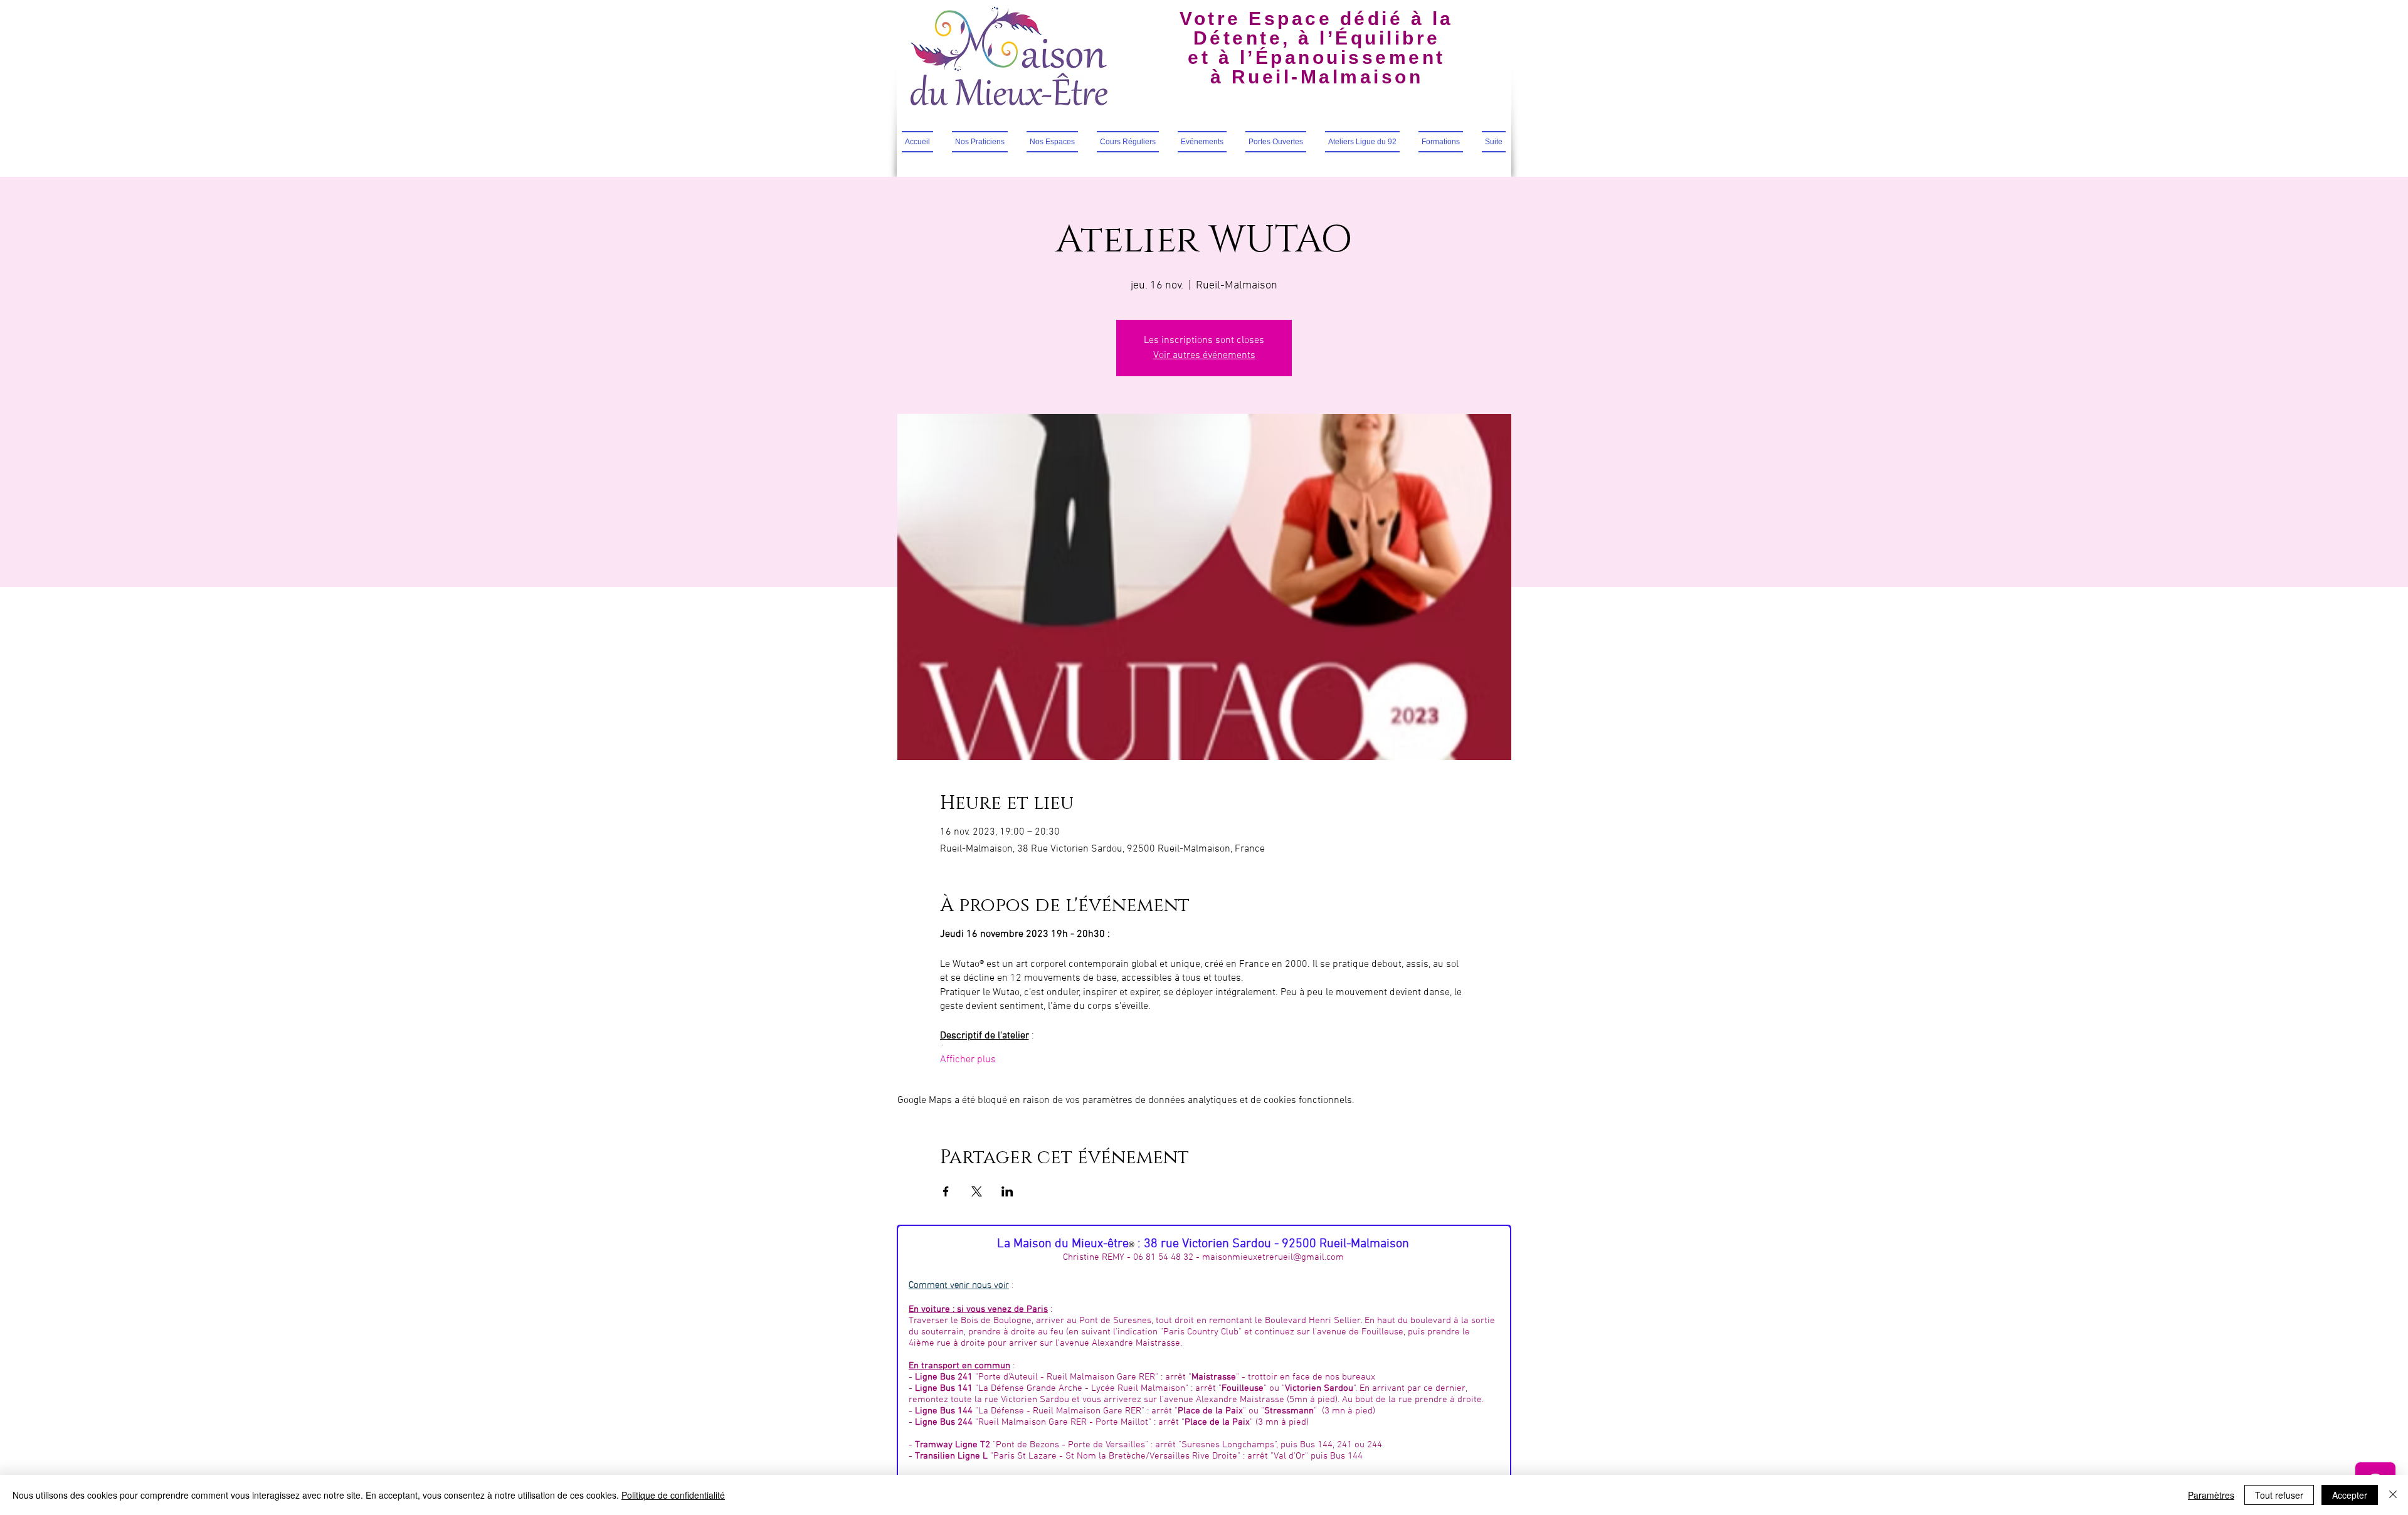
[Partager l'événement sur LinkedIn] (1007, 1191)
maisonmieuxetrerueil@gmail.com (1273, 1257)
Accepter (2350, 1495)
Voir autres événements (1204, 356)
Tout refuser (2279, 1495)
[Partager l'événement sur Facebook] (946, 1191)
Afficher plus (968, 1060)
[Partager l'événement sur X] (977, 1191)
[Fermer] (2393, 1495)
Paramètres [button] (2211, 1495)
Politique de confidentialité (673, 1495)
